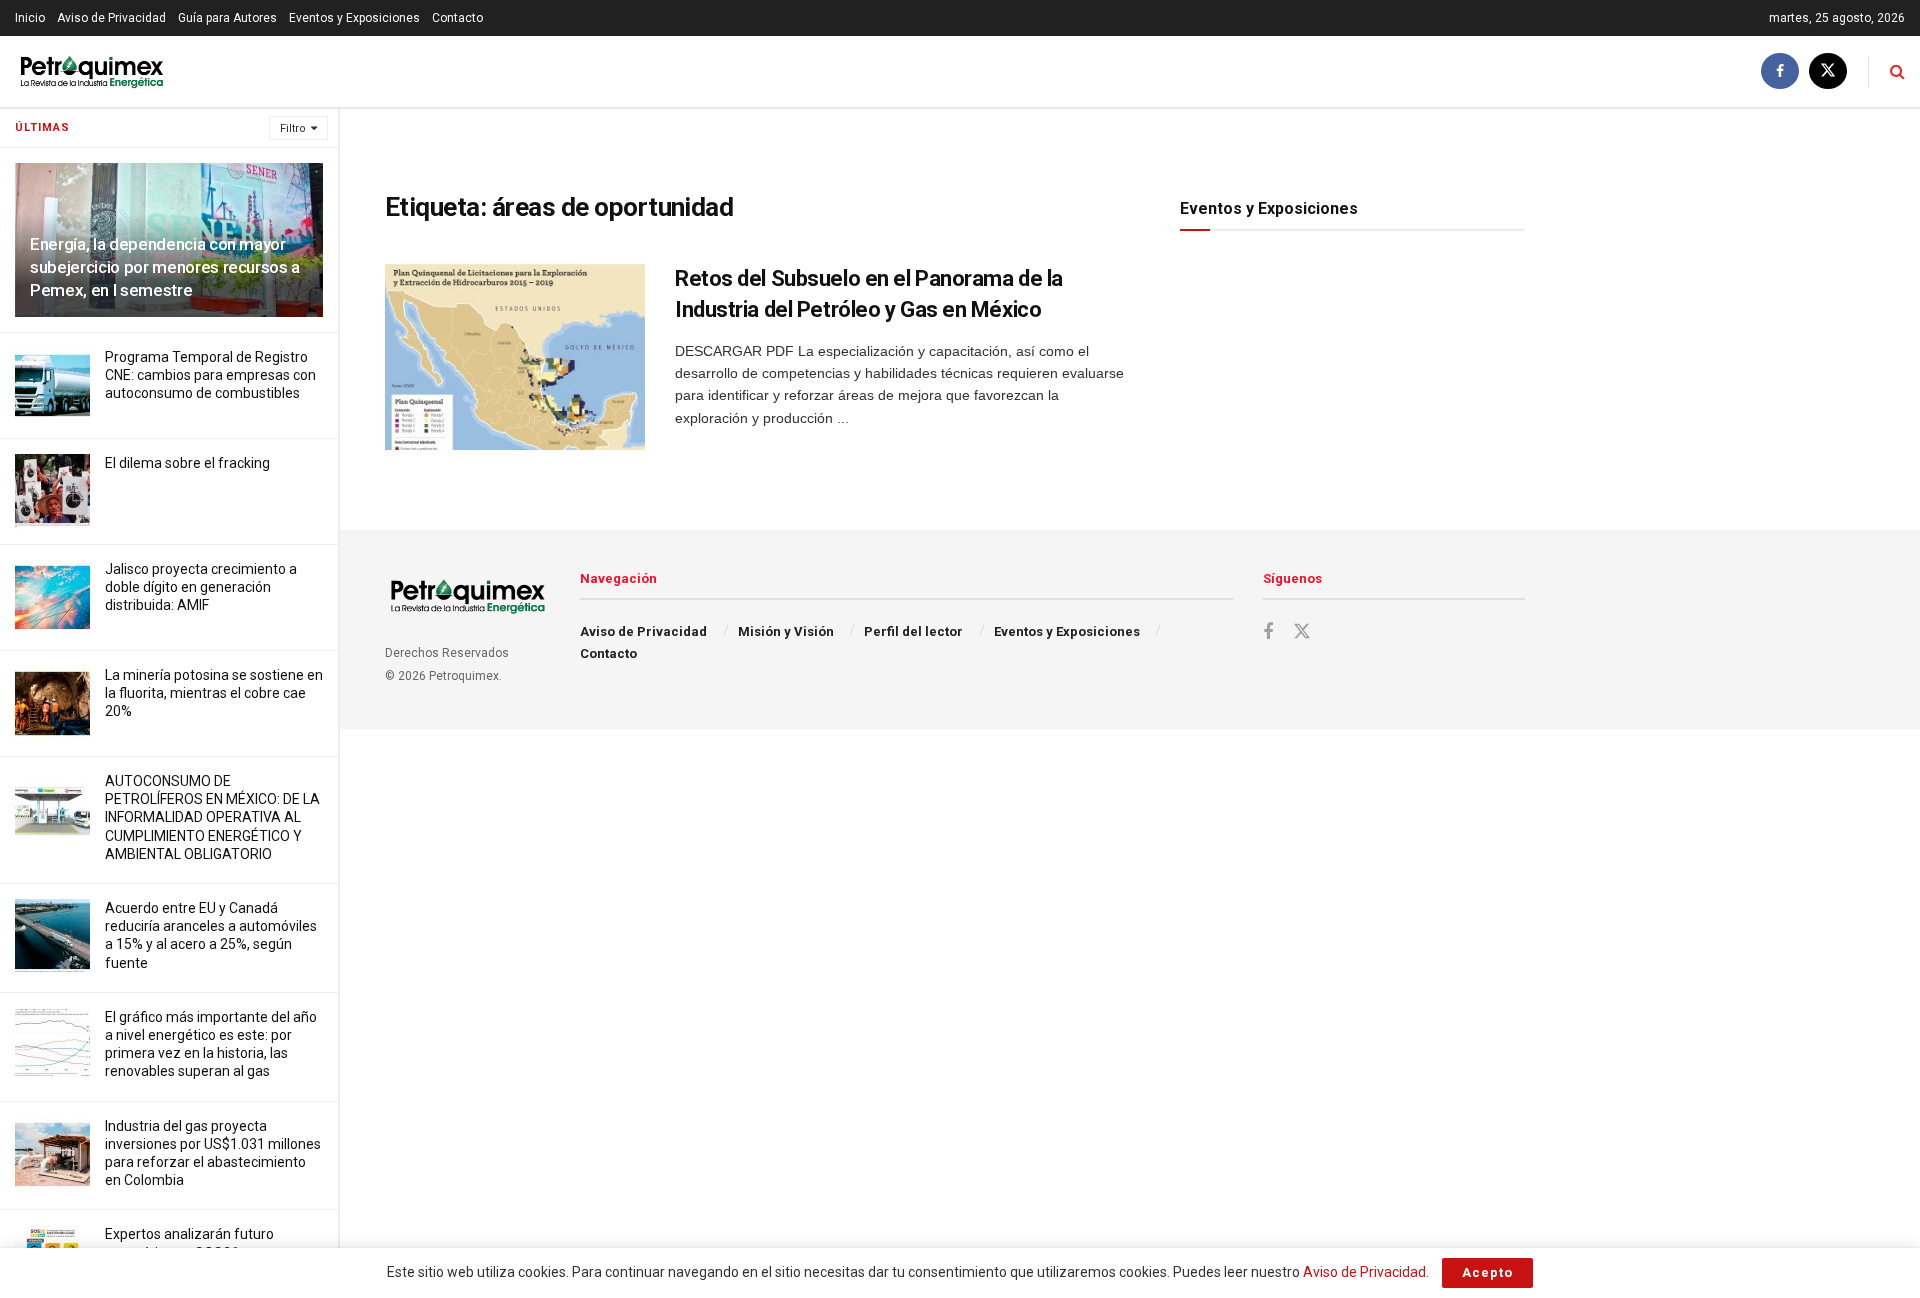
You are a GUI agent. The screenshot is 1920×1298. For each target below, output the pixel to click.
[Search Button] (1897, 71)
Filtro (293, 128)
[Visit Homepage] (91, 71)
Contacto (457, 18)
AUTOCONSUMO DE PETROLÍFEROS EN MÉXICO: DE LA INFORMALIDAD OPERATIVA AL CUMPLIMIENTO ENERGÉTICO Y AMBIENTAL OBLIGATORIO (212, 817)
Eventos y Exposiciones (354, 18)
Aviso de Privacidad (111, 18)
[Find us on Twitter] (1828, 71)
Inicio (30, 18)
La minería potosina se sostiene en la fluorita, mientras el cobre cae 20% (214, 693)
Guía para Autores (227, 18)
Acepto (1487, 1272)
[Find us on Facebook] (1780, 71)
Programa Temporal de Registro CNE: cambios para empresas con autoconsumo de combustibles (210, 375)
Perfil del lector (913, 631)
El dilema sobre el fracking (187, 463)
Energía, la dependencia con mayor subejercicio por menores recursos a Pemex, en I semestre (165, 267)
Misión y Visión (786, 631)
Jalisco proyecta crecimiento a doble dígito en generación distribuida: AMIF (201, 587)
